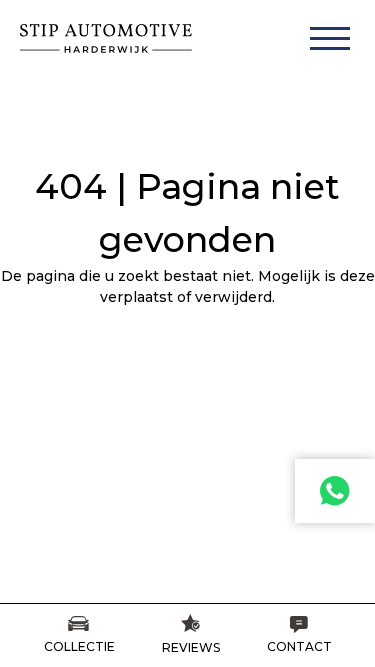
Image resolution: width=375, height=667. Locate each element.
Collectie (79, 646)
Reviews (191, 647)
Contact (299, 646)
